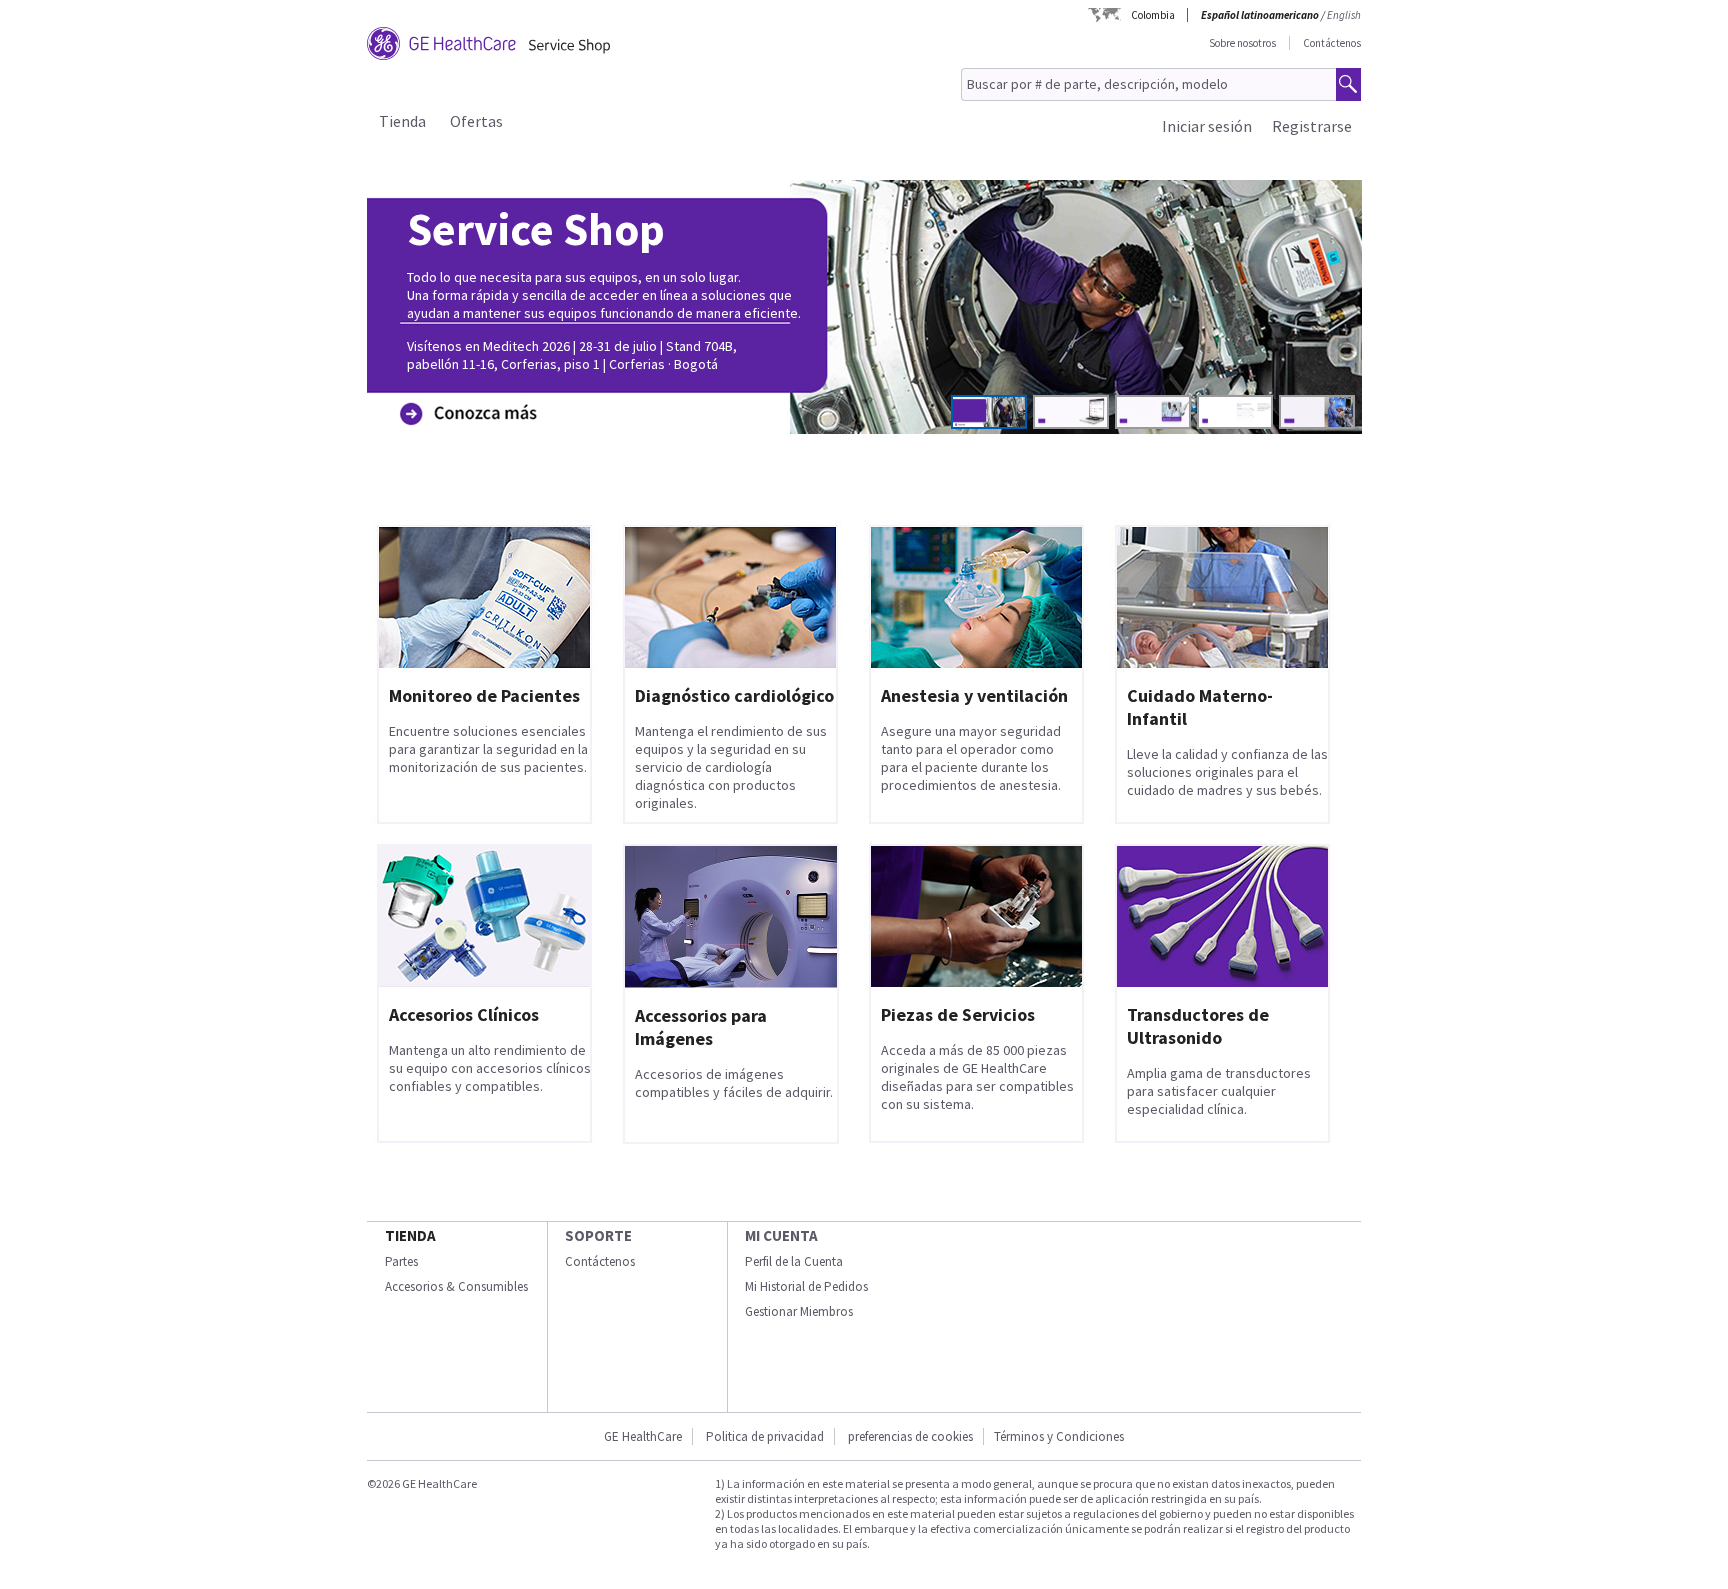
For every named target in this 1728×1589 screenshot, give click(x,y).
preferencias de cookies (910, 1436)
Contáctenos (1332, 43)
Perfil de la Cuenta (794, 1261)
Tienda (402, 121)
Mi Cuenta (781, 1235)
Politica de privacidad (765, 1436)
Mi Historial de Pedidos (806, 1286)
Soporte (598, 1235)
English (1344, 15)
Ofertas (476, 121)
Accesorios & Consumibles (456, 1286)
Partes (401, 1261)
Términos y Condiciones (1059, 1436)
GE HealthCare (643, 1436)
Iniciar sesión (1207, 126)
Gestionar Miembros (799, 1311)
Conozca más (463, 382)
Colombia (1153, 15)
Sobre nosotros (1242, 43)
